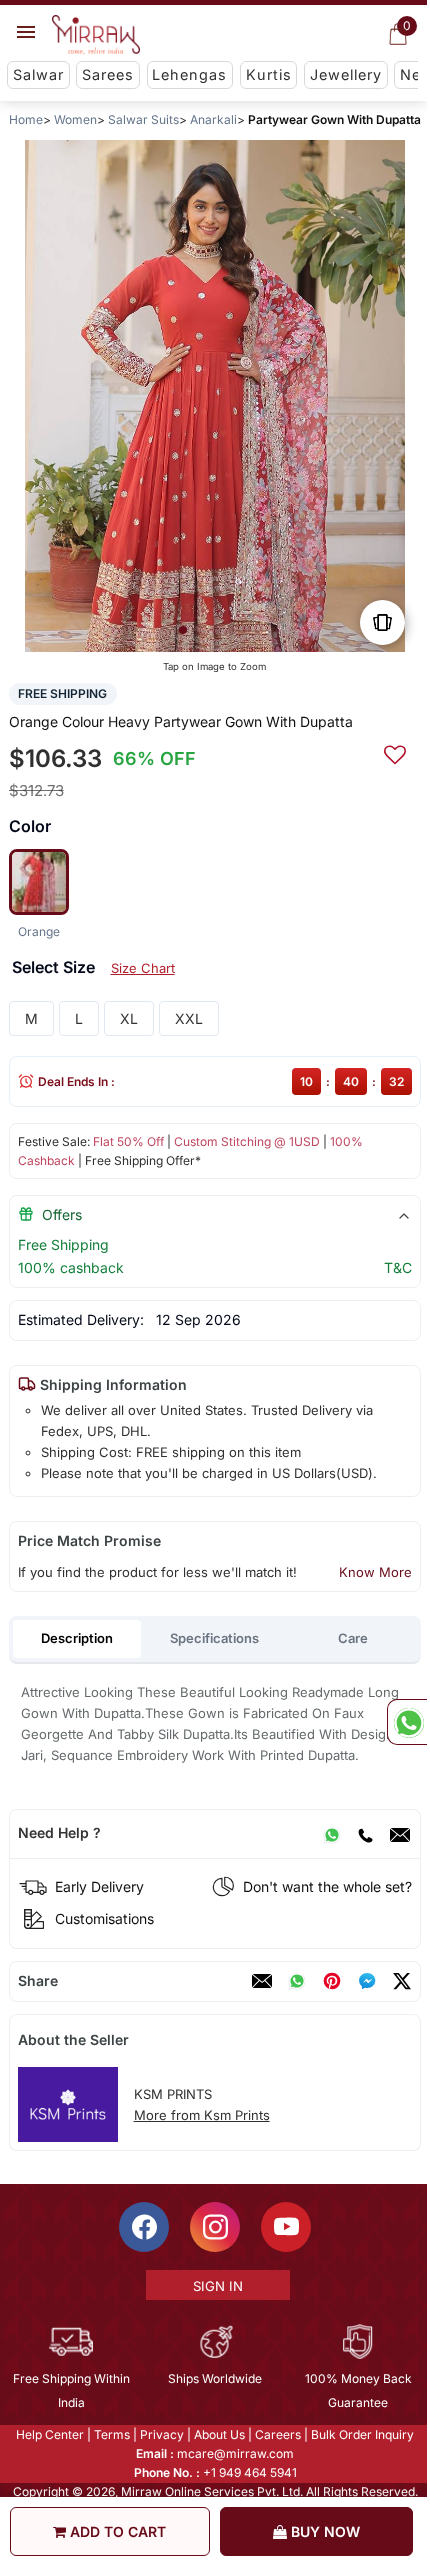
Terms (111, 2434)
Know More (375, 1572)
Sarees (108, 74)
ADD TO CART (116, 2531)
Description (77, 1638)
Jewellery (346, 74)
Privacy (161, 2434)
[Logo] (96, 35)
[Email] (400, 1833)
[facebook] (367, 1981)
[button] (183, 630)
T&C (398, 1267)
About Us (218, 2434)
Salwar (38, 74)
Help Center (49, 2434)
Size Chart (143, 968)
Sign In (216, 2286)
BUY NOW (323, 2531)
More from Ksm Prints (202, 2115)
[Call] (365, 1833)
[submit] (395, 752)
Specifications (214, 1638)
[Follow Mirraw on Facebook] (143, 2227)
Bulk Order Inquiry (361, 2434)
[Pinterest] (332, 1981)
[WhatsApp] (332, 1833)
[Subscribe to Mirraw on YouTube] (285, 2227)
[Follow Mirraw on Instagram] (214, 2227)
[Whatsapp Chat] (407, 1722)
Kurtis (269, 74)
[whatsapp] (297, 1981)
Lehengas (189, 74)
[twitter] (402, 1981)
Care (353, 1638)
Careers (277, 2434)
